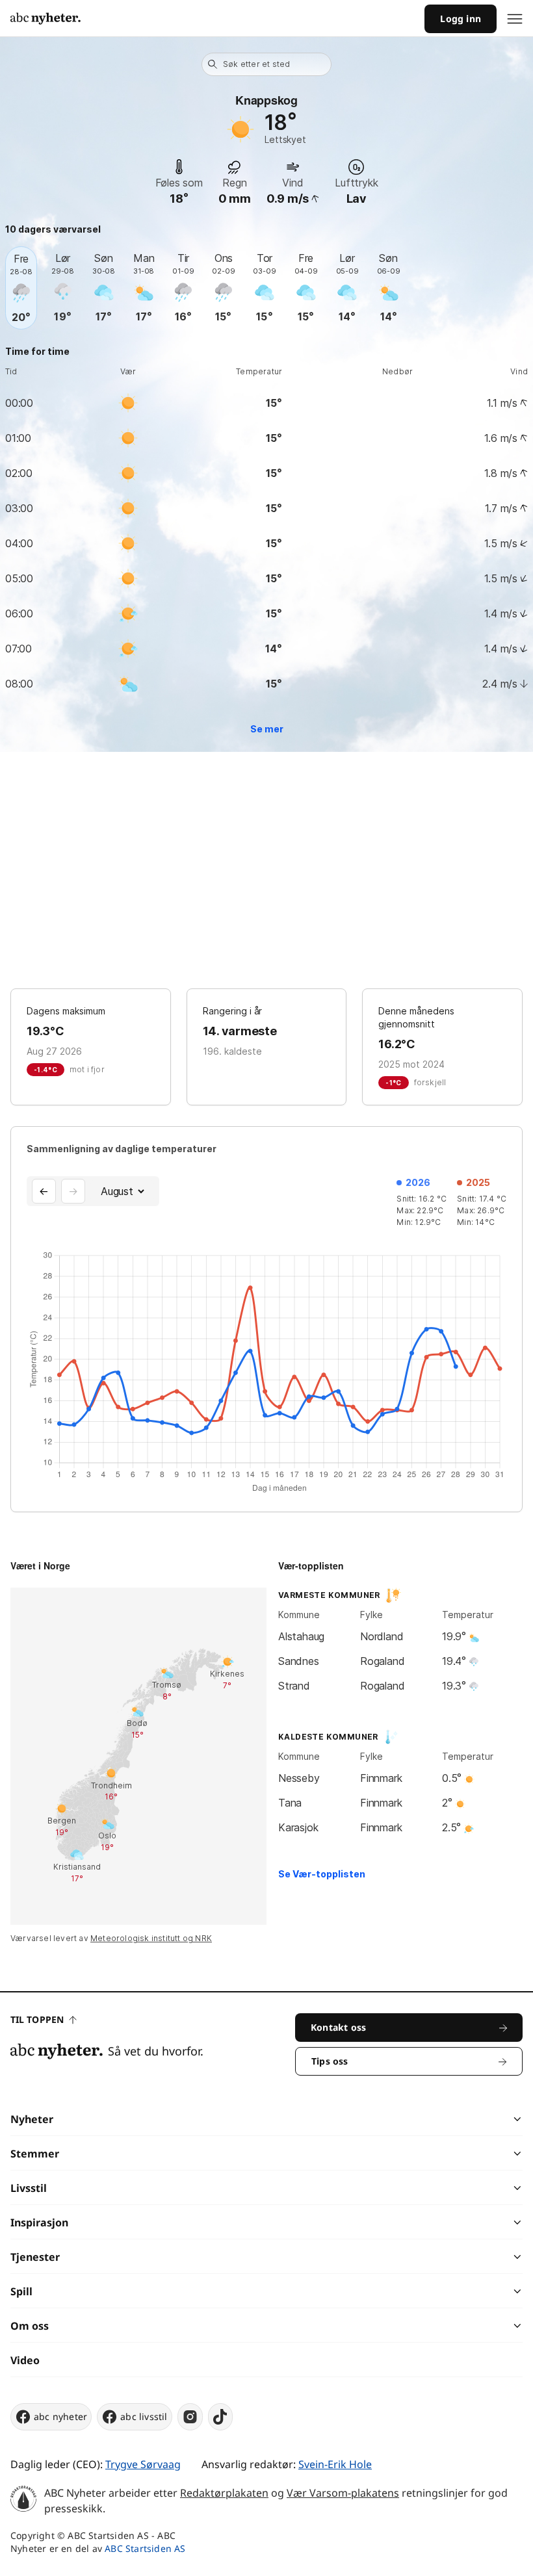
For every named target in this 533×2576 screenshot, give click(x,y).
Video (25, 2360)
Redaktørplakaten (224, 2493)
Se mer (267, 729)
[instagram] (190, 2417)
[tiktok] (220, 2417)
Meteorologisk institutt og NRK (151, 1938)
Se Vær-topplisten (322, 1874)
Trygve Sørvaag (143, 2464)
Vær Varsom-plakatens (343, 2493)
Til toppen (37, 2019)
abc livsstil (144, 2416)
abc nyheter (60, 2416)
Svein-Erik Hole (335, 2464)
